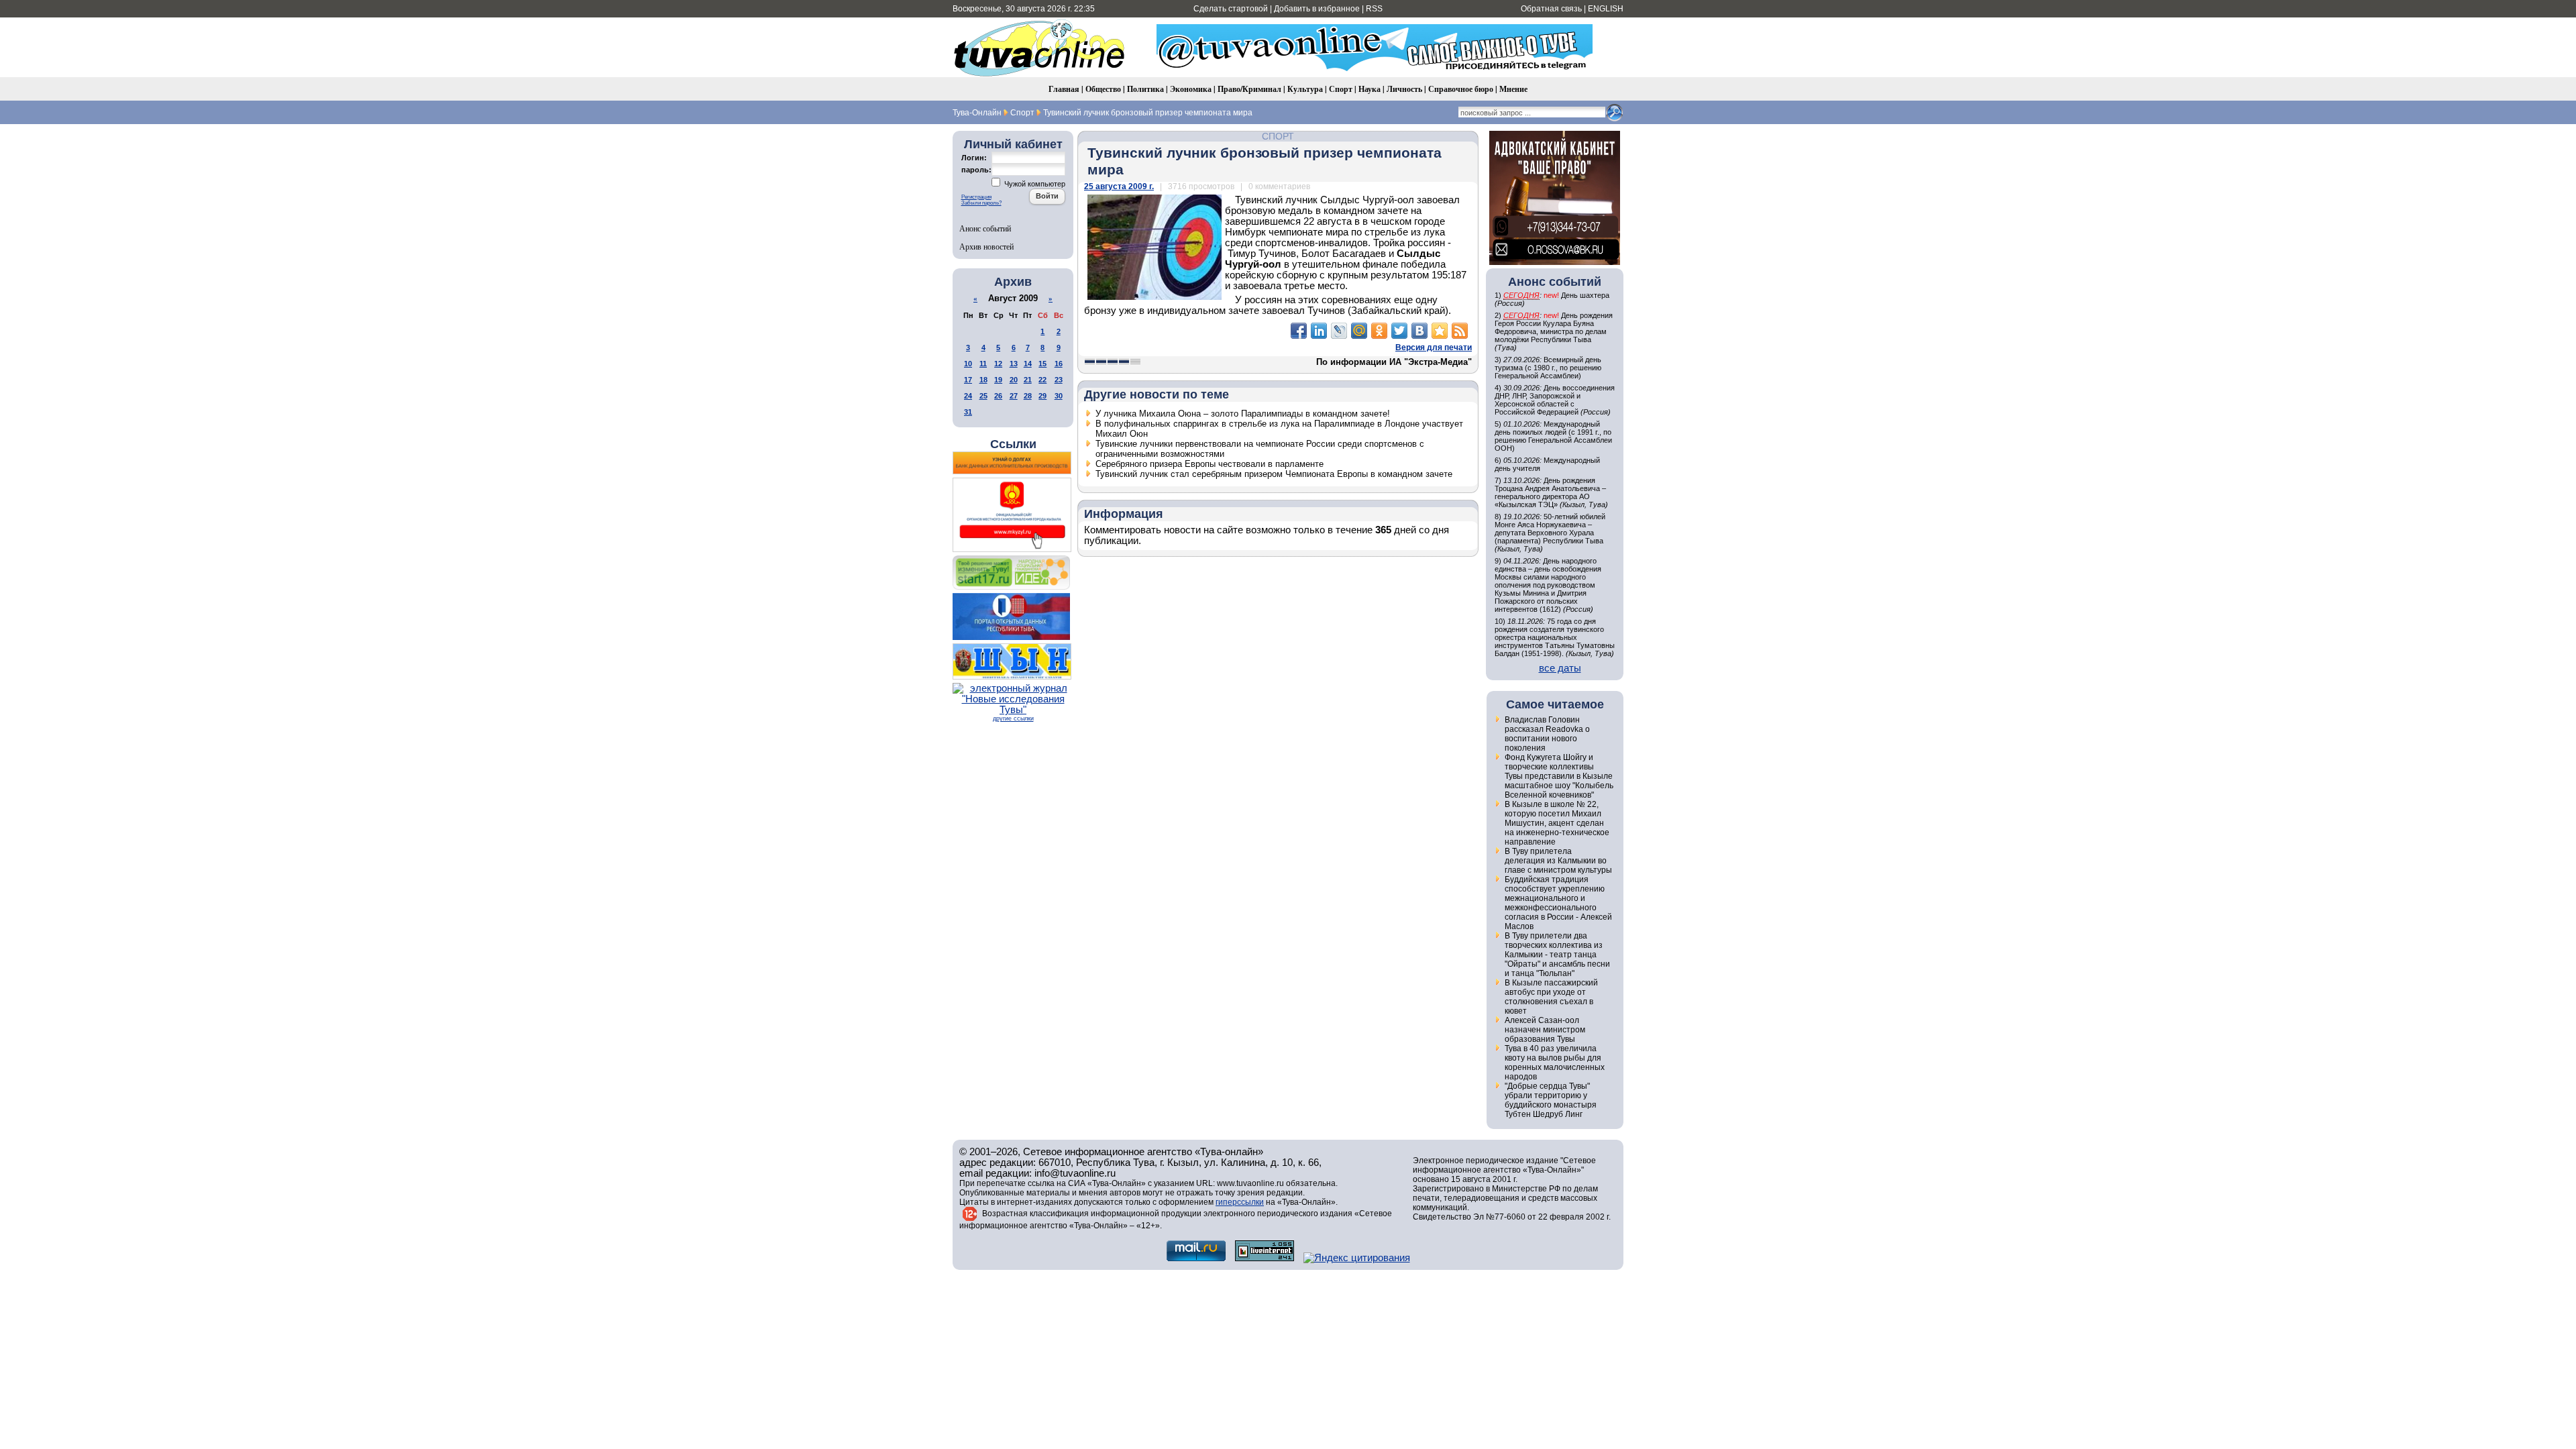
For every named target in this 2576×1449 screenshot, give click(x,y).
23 (1059, 380)
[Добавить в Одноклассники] (1379, 331)
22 (1042, 380)
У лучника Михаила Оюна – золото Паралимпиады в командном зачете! (1243, 414)
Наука (1370, 89)
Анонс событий (985, 228)
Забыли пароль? (981, 203)
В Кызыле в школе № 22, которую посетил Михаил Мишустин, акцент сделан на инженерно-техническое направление (1557, 823)
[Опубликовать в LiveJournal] (1339, 331)
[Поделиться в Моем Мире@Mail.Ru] (1359, 331)
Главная (1064, 89)
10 (968, 364)
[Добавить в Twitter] (1399, 331)
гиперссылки (1240, 1202)
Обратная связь (1551, 9)
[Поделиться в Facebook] (1299, 331)
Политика (1145, 89)
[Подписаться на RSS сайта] (1460, 331)
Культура (1305, 89)
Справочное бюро (1461, 89)
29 (1042, 396)
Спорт (1341, 89)
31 (968, 412)
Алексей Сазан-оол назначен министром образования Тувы (1545, 1030)
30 (1059, 396)
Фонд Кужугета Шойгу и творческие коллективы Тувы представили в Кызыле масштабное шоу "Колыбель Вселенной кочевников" (1559, 776)
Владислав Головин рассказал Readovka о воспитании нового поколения (1547, 734)
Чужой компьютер (1034, 184)
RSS (1374, 9)
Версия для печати (1434, 347)
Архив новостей (986, 246)
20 (1014, 380)
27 (1014, 396)
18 (983, 380)
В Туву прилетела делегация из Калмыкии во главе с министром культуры (1558, 861)
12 (998, 364)
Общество (1103, 89)
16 (1059, 364)
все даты (1560, 668)
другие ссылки (1013, 718)
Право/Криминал (1249, 89)
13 (1014, 364)
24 (968, 396)
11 (983, 364)
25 (983, 396)
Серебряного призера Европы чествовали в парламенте (1210, 464)
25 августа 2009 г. (1119, 186)
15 (1042, 364)
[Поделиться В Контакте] (1419, 331)
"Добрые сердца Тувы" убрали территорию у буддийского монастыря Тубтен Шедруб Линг (1551, 1100)
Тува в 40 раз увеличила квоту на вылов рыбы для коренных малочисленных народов (1555, 1063)
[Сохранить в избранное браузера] (1440, 331)
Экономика (1191, 89)
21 (1028, 380)
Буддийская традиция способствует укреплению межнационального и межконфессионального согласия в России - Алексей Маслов (1558, 903)
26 (998, 396)
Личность (1404, 89)
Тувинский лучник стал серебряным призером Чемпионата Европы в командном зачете (1274, 474)
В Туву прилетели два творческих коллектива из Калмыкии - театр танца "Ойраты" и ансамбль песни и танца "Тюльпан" (1557, 955)
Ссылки (1013, 444)
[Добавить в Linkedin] (1319, 331)
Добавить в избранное (1317, 9)
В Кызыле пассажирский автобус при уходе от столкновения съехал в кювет (1551, 997)
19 (998, 380)
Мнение (1513, 89)
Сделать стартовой (1231, 9)
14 (1028, 364)
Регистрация (976, 197)
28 (1028, 396)
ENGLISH (1606, 9)
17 (968, 380)
